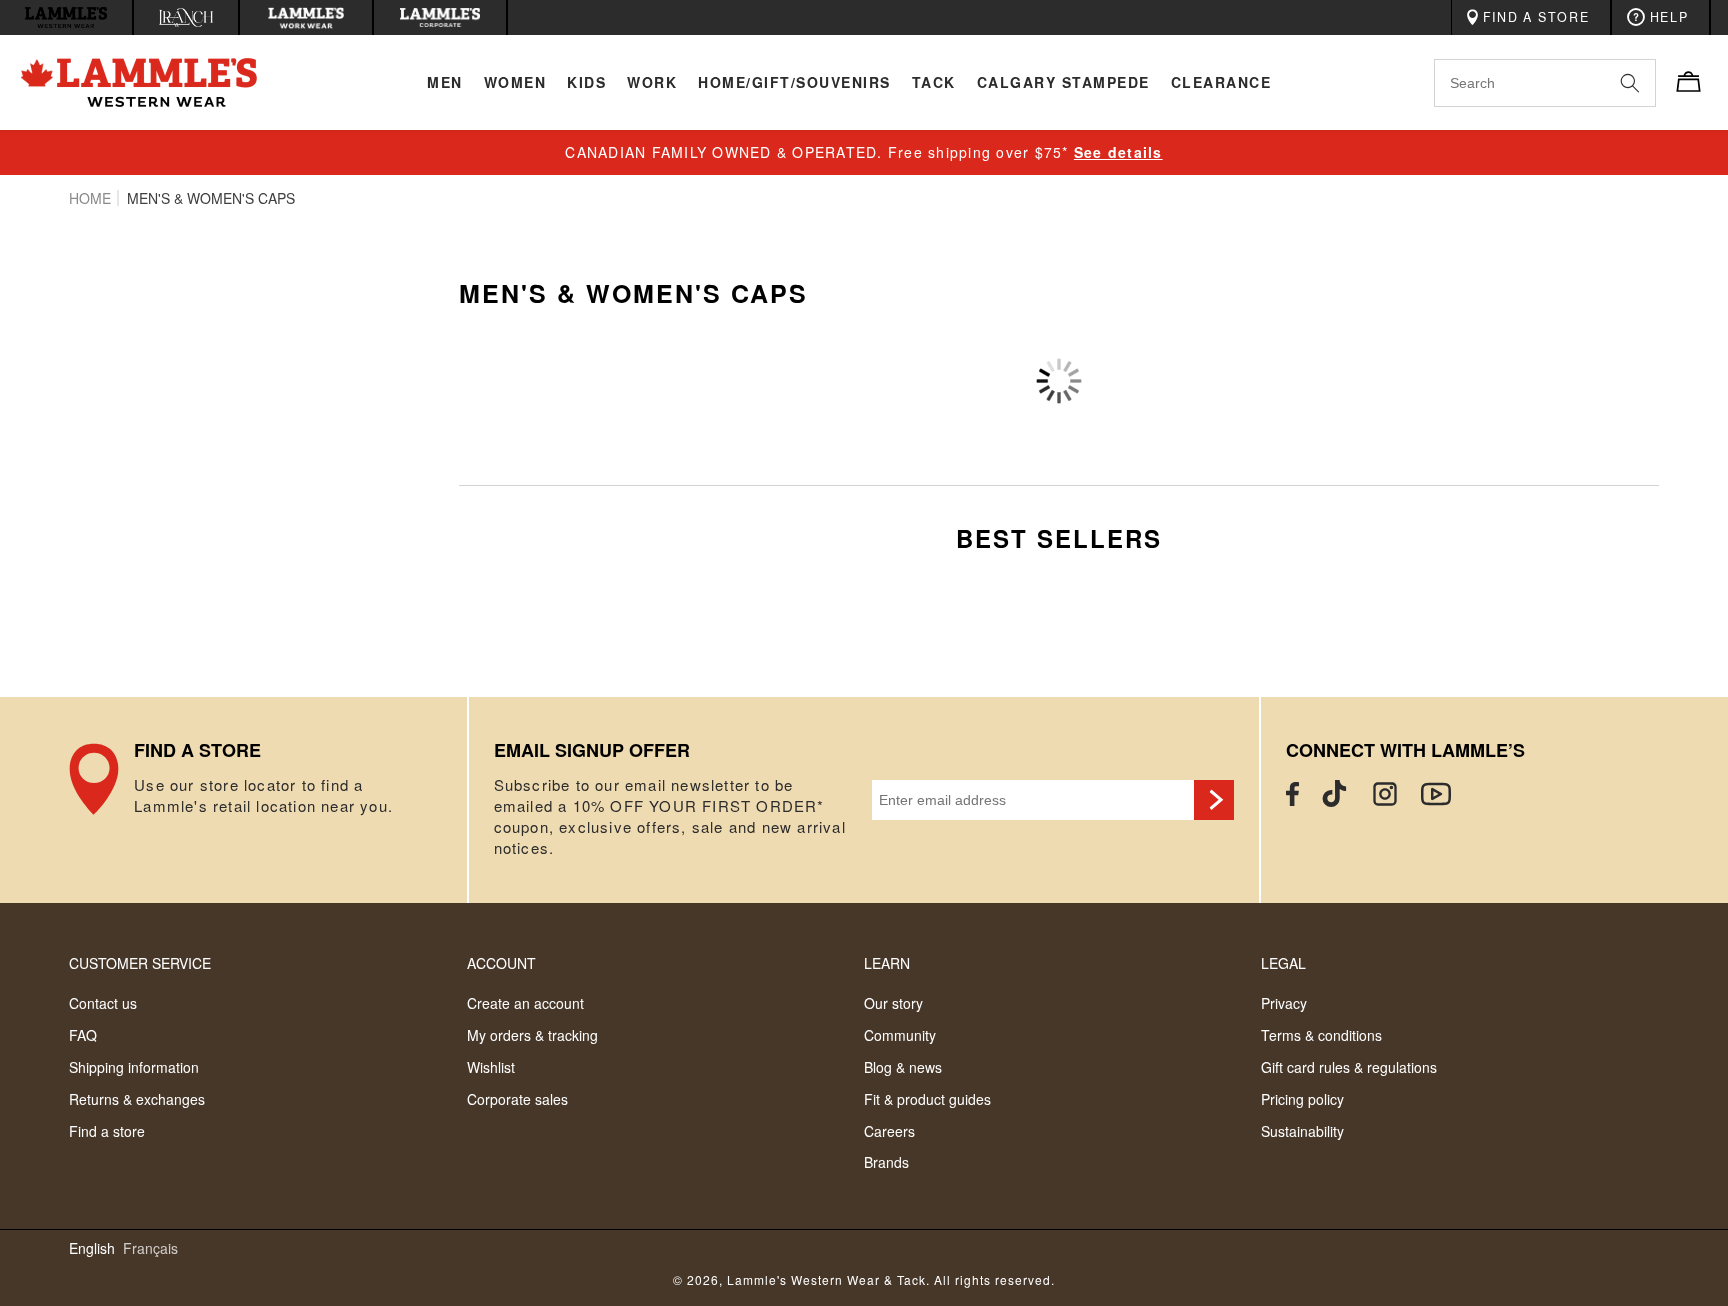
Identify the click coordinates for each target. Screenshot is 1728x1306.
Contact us (103, 1003)
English (92, 1248)
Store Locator (267, 800)
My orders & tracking (532, 1035)
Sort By (1426, 351)
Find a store (107, 1131)
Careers (889, 1131)
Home (90, 198)
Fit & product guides (927, 1099)
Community (900, 1035)
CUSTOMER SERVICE (140, 963)
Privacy (1284, 1003)
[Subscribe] (1214, 800)
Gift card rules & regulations (1349, 1067)
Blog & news (903, 1067)
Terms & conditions (1321, 1035)
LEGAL (1283, 963)
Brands (886, 1162)
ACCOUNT (501, 963)
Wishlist (491, 1067)
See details (1118, 152)
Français (150, 1248)
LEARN (887, 963)
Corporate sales (517, 1099)
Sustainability (1302, 1131)
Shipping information (134, 1067)
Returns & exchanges (137, 1099)
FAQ (83, 1035)
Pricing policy (1302, 1099)
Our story (893, 1003)
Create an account (525, 1003)
